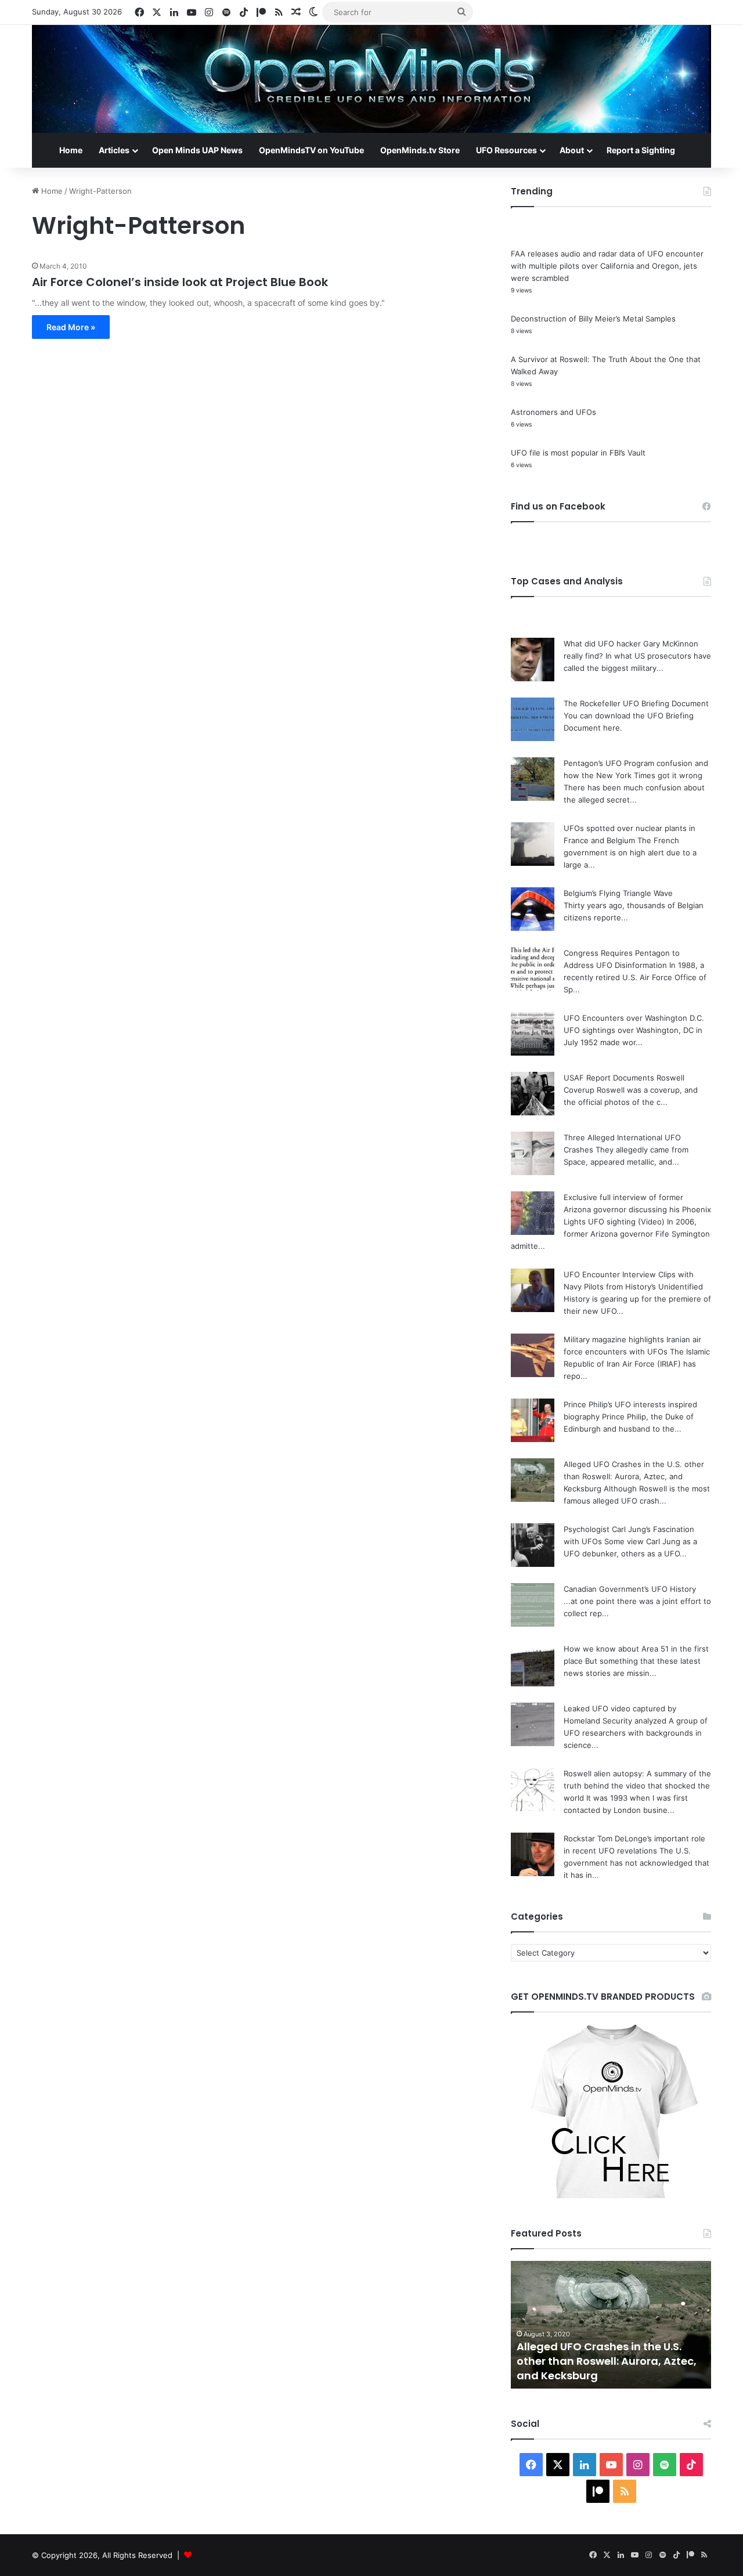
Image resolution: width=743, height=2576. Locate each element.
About (572, 150)
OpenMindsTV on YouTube (311, 150)
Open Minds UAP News (197, 150)
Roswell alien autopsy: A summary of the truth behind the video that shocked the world (637, 1786)
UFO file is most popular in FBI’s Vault (578, 453)
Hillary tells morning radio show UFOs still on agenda (602, 2368)
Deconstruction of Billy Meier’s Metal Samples (593, 319)
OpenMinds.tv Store (420, 150)
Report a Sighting (641, 150)
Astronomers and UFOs (553, 412)
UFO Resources (506, 150)
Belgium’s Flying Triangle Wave (618, 893)
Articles (114, 150)
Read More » (71, 327)
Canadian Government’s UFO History (630, 1589)
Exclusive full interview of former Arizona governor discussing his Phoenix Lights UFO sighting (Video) (637, 1209)
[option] (611, 2325)
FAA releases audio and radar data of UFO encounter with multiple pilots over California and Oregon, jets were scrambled (607, 266)
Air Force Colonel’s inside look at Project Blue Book (180, 282)
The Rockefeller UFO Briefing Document (636, 703)
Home (71, 150)
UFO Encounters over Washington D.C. (634, 1018)
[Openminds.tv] (371, 79)
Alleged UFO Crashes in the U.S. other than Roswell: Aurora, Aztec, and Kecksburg (634, 1476)
